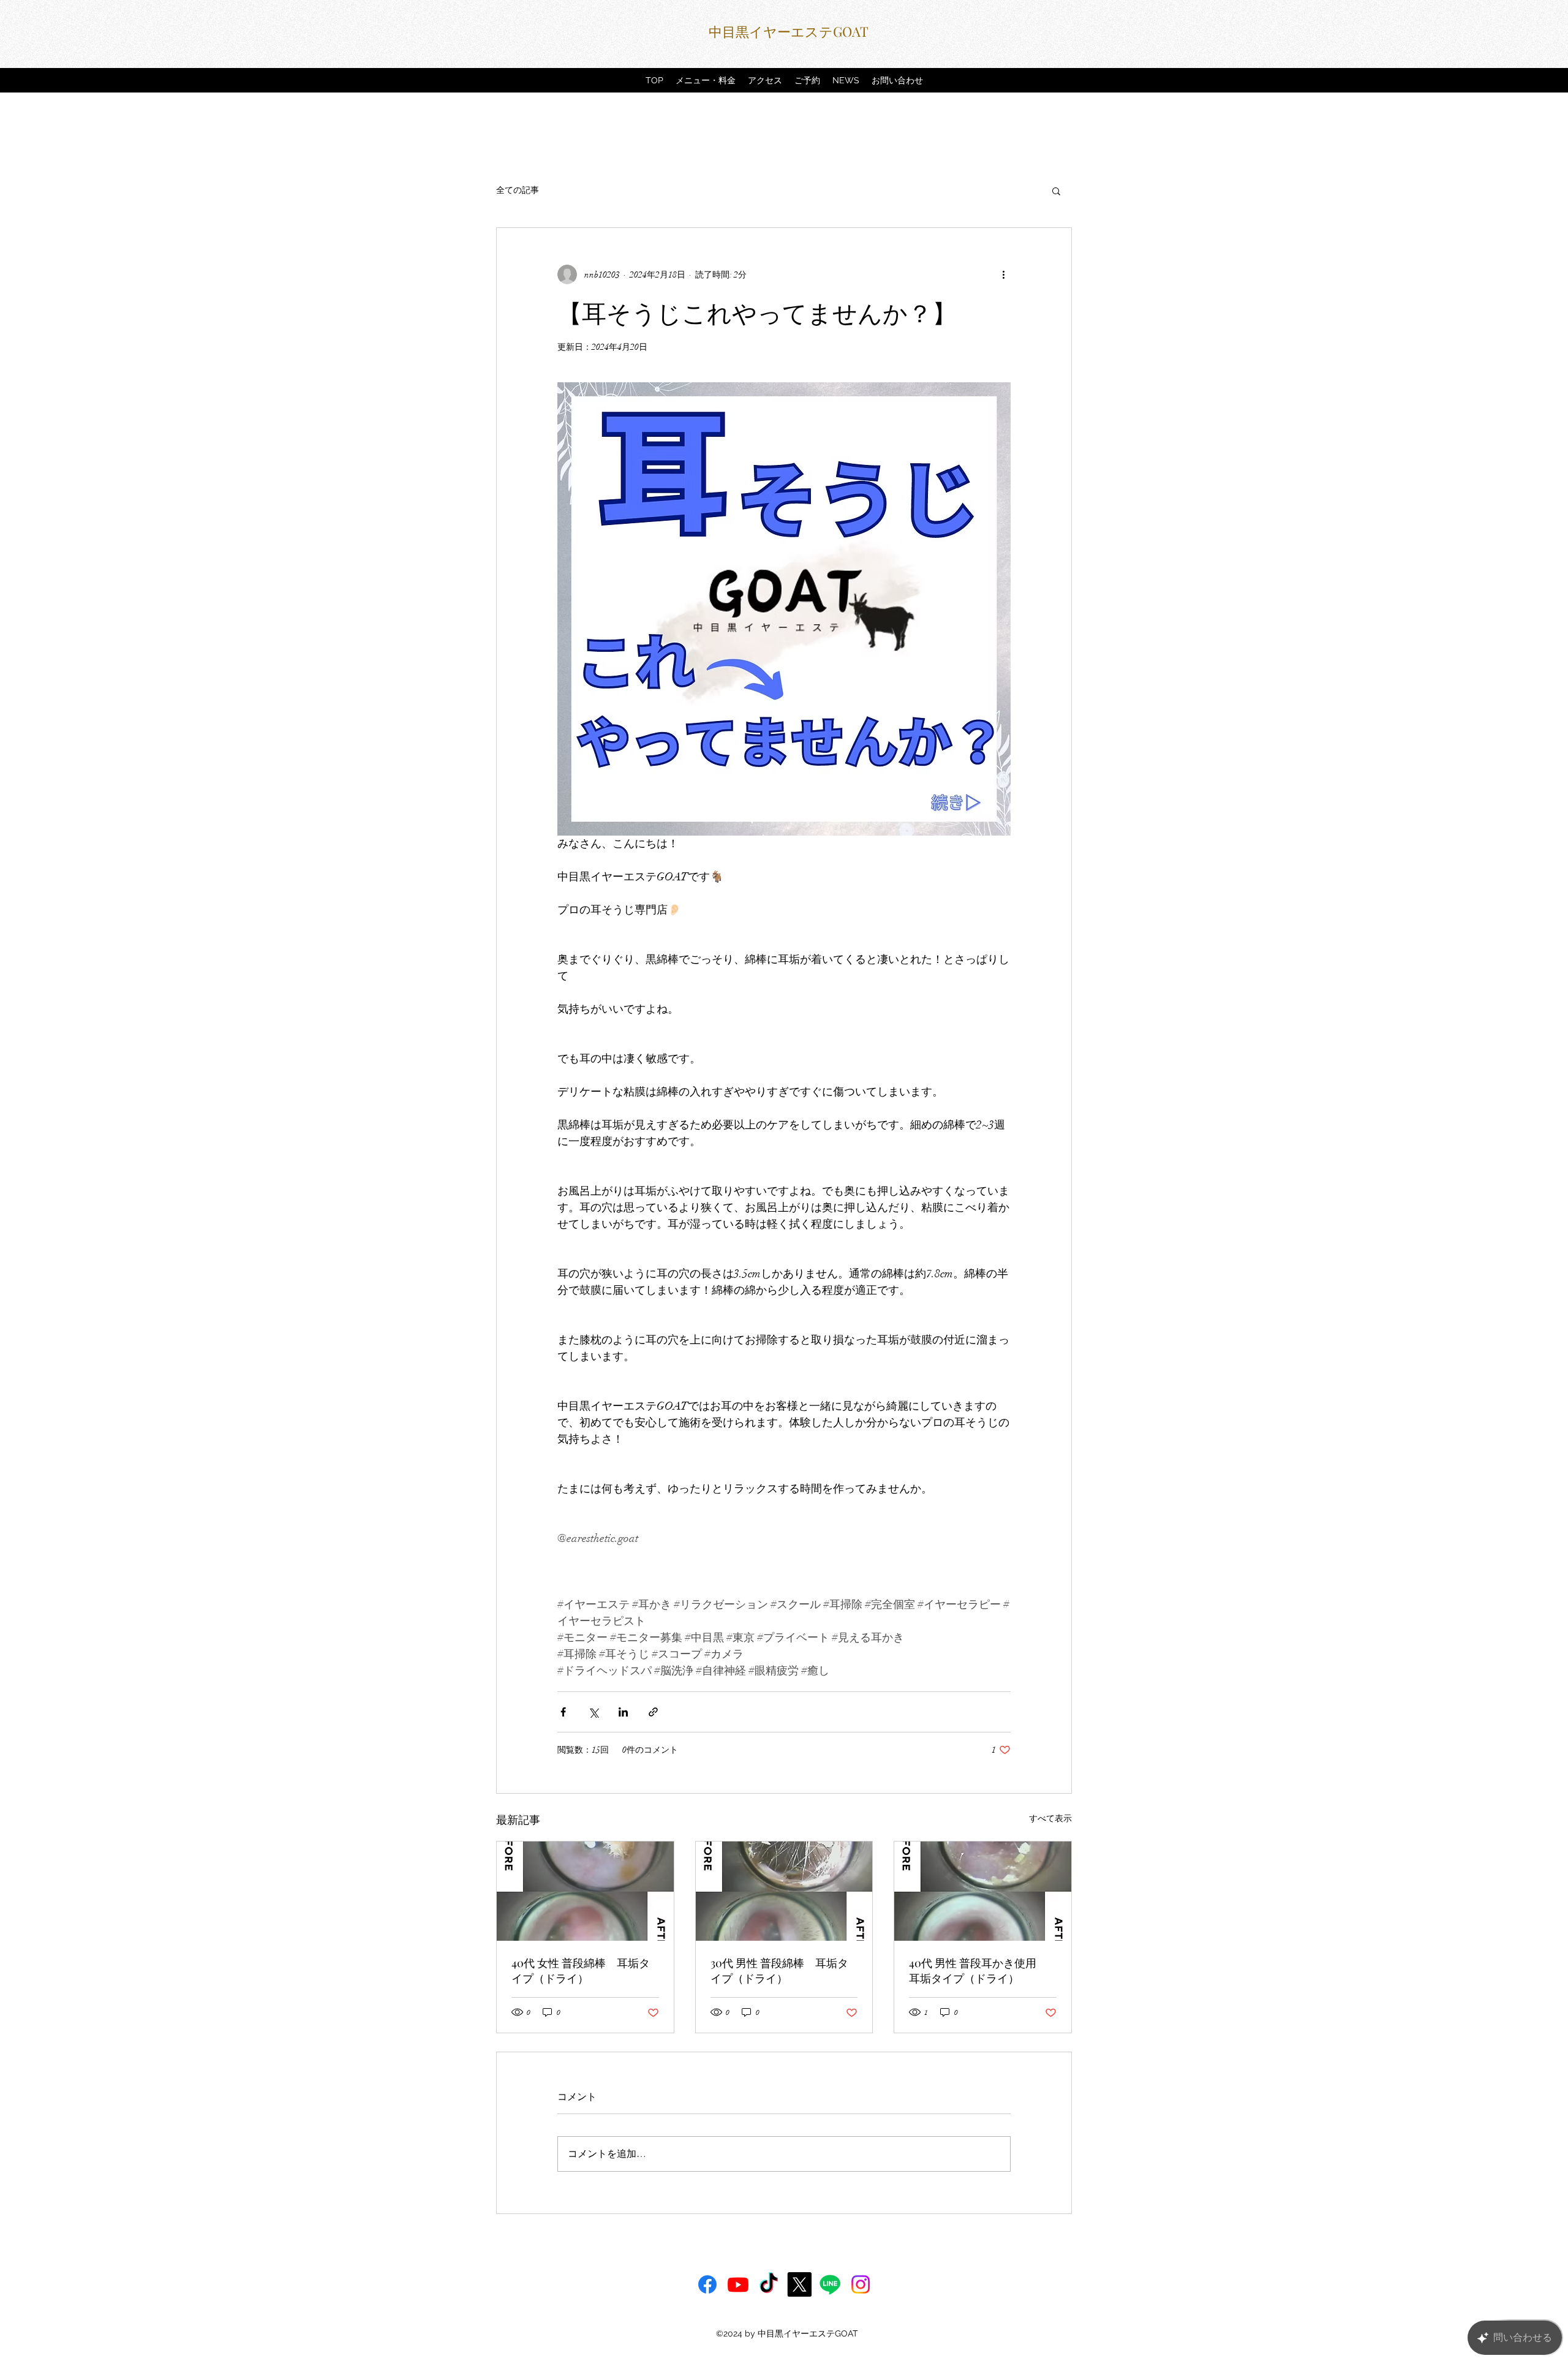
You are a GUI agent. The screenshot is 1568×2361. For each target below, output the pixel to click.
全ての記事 (518, 190)
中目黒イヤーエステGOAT (789, 31)
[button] (1056, 191)
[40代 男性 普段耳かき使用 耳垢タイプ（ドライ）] (983, 1891)
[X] (799, 2284)
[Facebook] (707, 2284)
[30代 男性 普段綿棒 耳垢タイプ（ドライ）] (784, 1891)
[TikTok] (769, 2284)
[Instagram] (861, 2284)
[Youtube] (738, 2284)
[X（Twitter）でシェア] (593, 1712)
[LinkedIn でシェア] (623, 1712)
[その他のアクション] (1003, 274)
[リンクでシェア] (653, 1712)
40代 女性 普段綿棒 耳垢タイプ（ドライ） (581, 1970)
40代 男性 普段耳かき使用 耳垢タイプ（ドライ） (978, 1970)
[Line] (830, 2284)
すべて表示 (1050, 1819)
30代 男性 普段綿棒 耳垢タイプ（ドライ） (779, 1970)
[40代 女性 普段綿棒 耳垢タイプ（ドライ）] (585, 1891)
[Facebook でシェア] (563, 1712)
